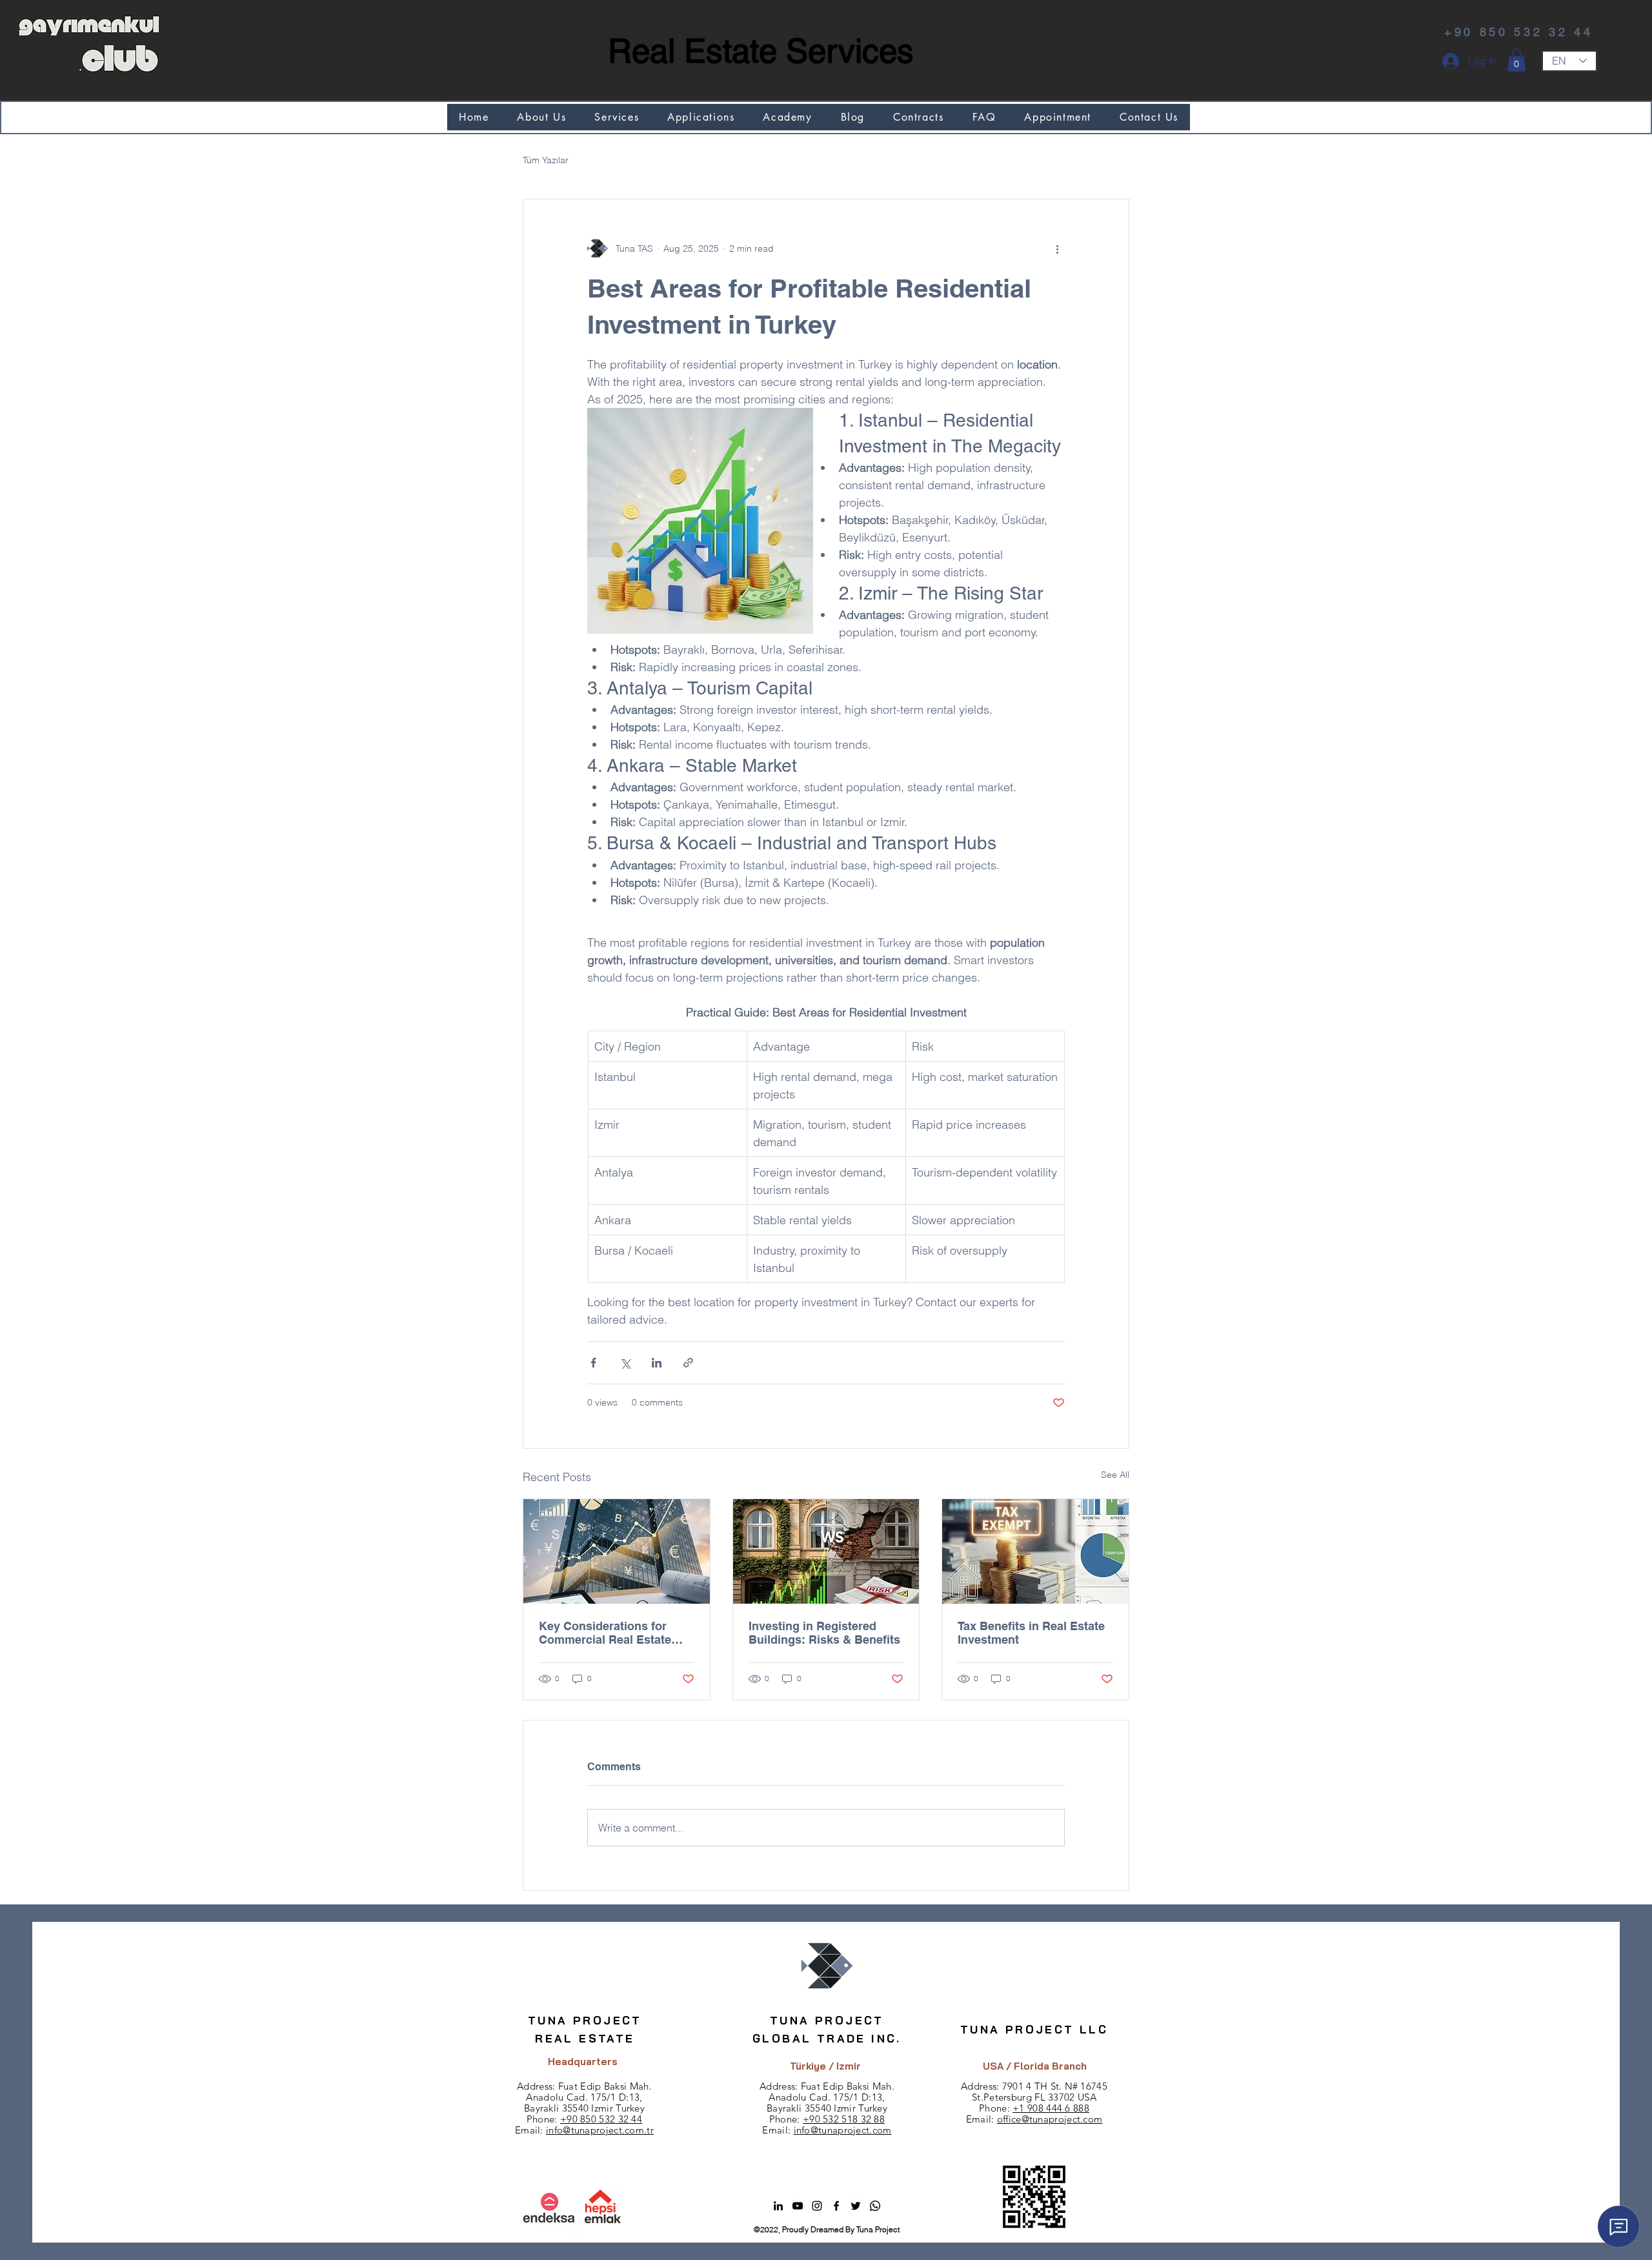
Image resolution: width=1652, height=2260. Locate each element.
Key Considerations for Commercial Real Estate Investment (605, 1633)
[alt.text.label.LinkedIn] (778, 2206)
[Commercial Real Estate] (617, 1551)
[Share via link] (688, 1363)
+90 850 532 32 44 (601, 2119)
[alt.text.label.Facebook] (836, 2206)
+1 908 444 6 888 (1051, 2108)
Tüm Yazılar (546, 160)
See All (1115, 1475)
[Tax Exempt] (1035, 1551)
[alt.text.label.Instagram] (817, 2206)
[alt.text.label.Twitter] (856, 2206)
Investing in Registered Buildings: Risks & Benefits (824, 1633)
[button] (1516, 60)
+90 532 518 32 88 (844, 2119)
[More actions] (1057, 248)
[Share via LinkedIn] (657, 1363)
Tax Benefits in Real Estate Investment (1031, 1633)
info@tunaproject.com (843, 2130)
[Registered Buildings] (826, 1551)
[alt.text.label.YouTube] (798, 2206)
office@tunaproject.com (1050, 2119)
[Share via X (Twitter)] (625, 1363)
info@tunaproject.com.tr (600, 2130)
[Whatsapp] (875, 2206)
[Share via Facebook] (593, 1363)
